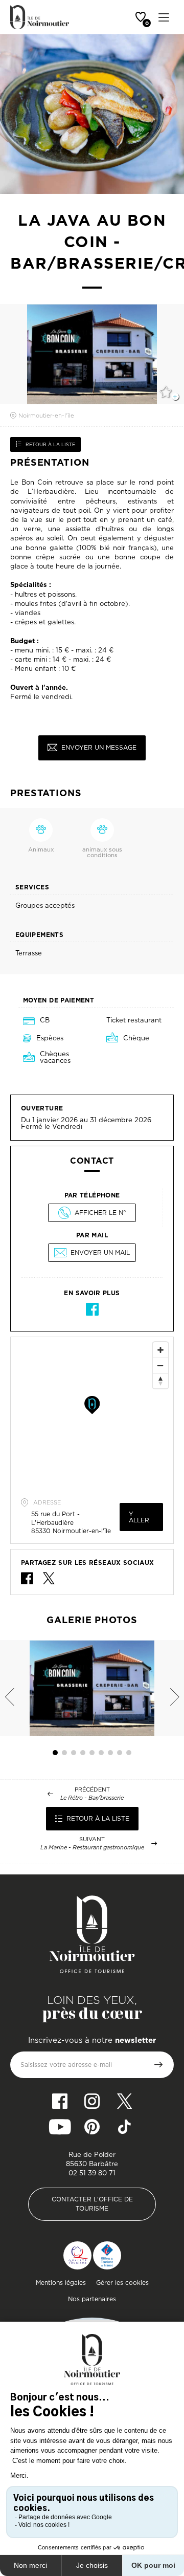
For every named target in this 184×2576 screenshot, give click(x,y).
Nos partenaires (92, 2299)
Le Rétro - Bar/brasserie (92, 1798)
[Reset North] (160, 1381)
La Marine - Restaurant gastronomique (92, 1848)
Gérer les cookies (122, 2283)
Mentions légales (61, 2283)
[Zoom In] (160, 1350)
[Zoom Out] (160, 1365)
